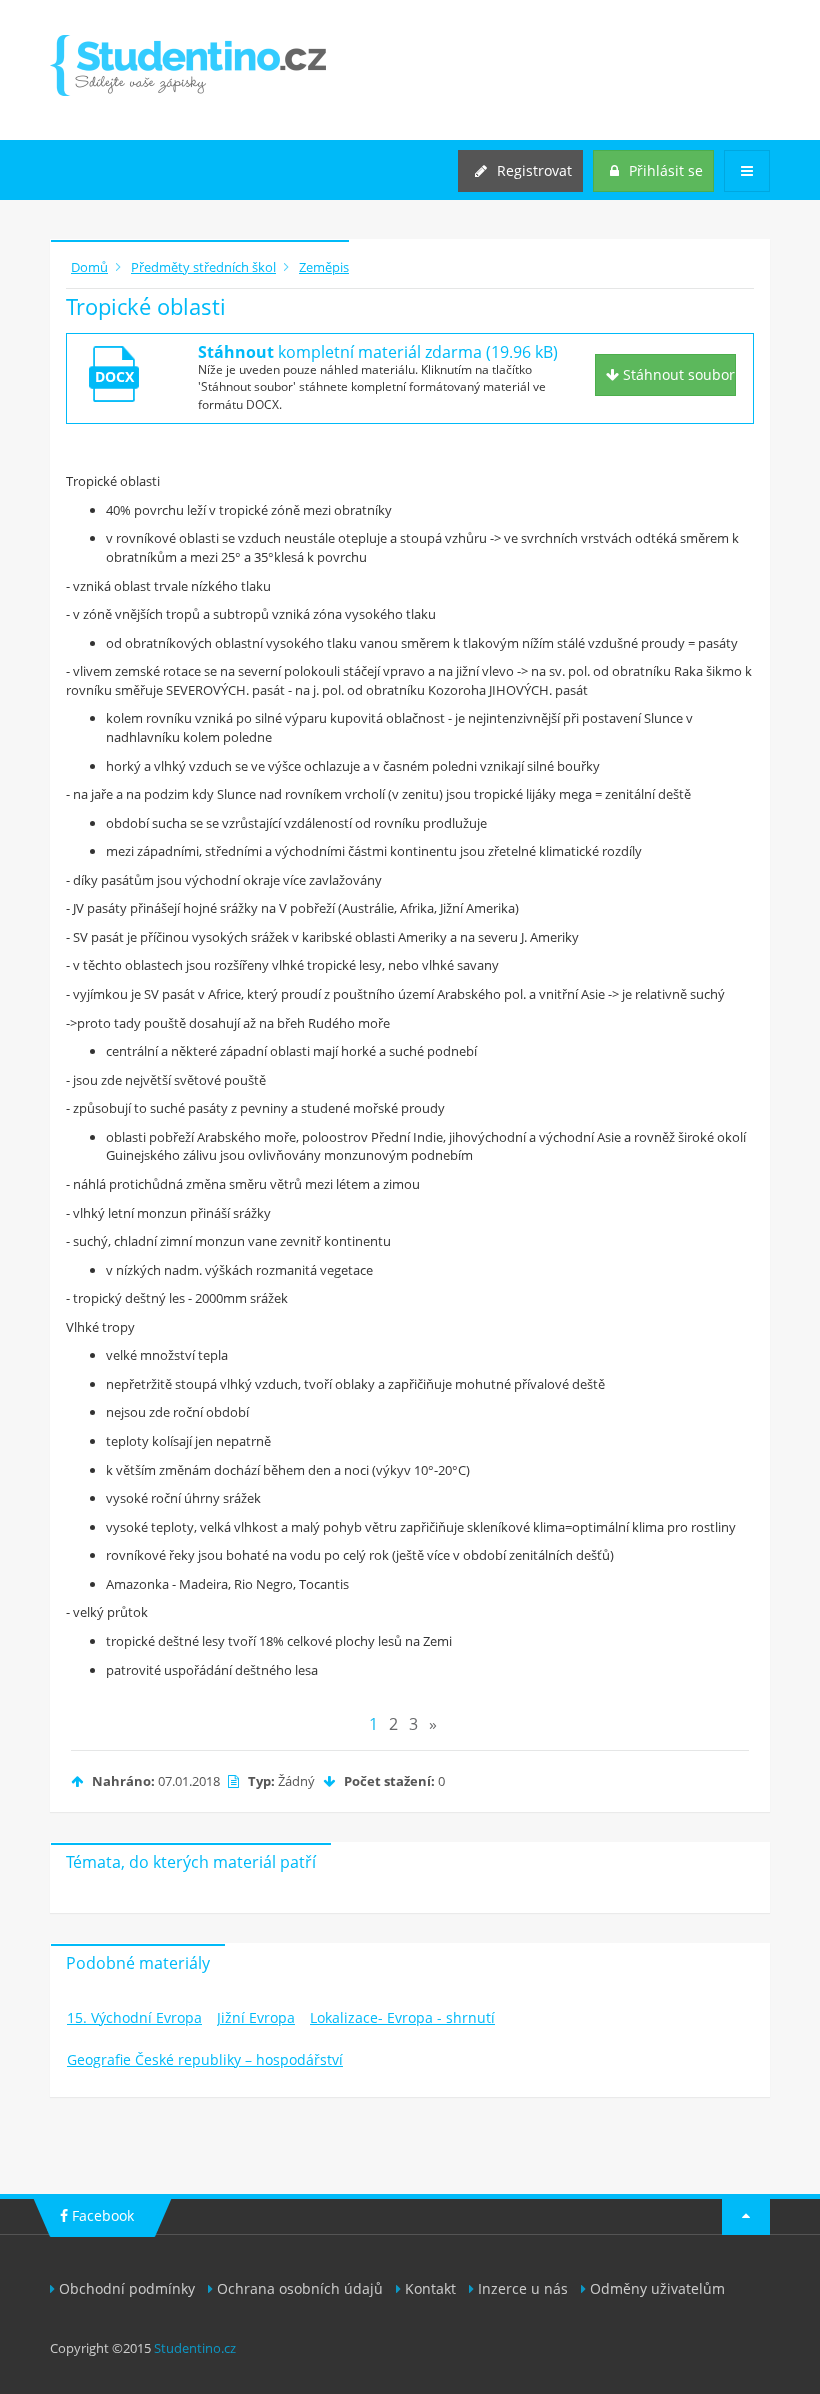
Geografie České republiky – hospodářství (205, 2059)
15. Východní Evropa (134, 2017)
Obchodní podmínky (127, 2288)
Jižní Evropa (256, 2017)
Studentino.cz (195, 2348)
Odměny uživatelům (657, 2288)
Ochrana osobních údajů (300, 2288)
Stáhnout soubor (677, 374)
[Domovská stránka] (188, 65)
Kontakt (430, 2288)
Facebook (101, 2215)
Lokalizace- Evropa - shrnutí (402, 2017)
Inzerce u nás (523, 2288)
